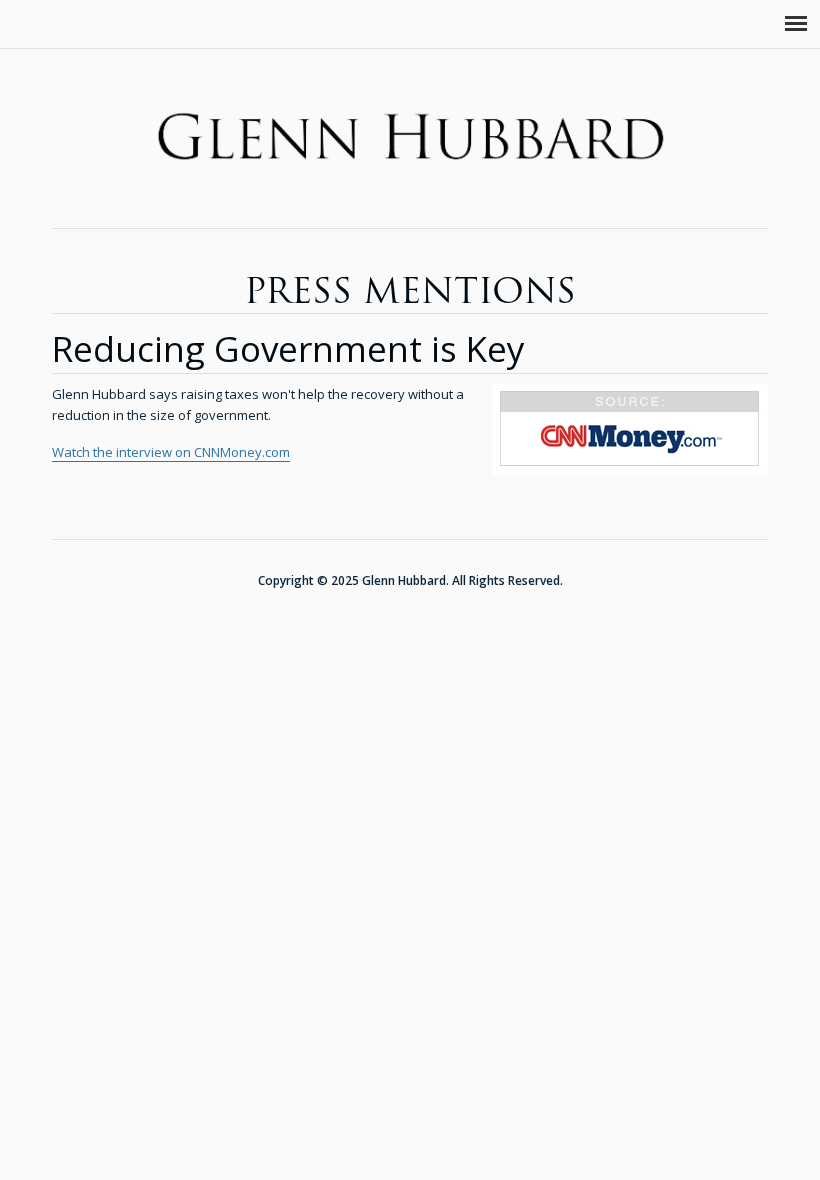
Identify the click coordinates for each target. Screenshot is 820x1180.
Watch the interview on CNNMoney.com (171, 452)
